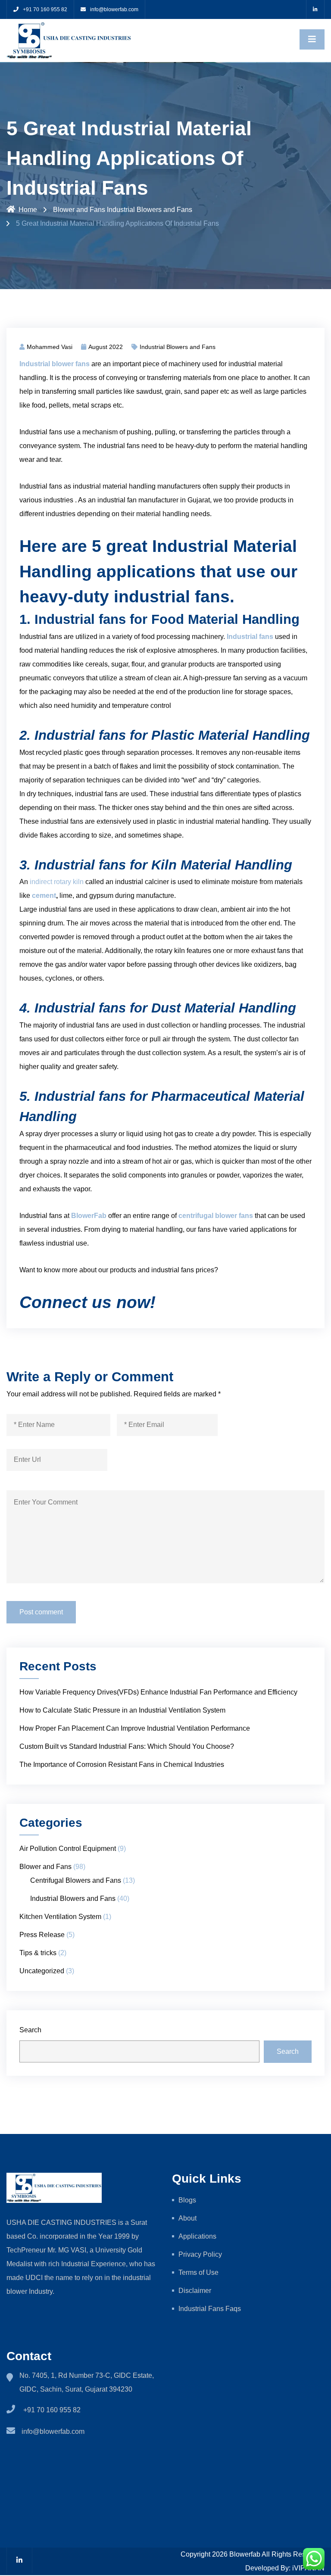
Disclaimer (195, 2291)
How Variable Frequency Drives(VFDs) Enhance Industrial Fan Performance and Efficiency (158, 1692)
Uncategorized (42, 1971)
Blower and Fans (79, 210)
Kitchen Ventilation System (60, 1917)
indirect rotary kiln (57, 882)
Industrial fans (250, 637)
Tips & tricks (38, 1953)
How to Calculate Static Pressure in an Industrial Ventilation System (122, 1710)
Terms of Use (198, 2272)
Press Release (42, 1935)
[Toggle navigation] (312, 39)
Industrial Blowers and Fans (150, 210)
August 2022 (106, 347)
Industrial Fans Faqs (210, 2309)
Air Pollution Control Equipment (68, 1849)
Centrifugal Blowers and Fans (76, 1880)
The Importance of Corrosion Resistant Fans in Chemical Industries (122, 1765)
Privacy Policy (201, 2254)
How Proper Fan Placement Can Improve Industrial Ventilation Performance (135, 1728)
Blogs (187, 2200)
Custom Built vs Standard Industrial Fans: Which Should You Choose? (127, 1746)
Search (30, 2030)
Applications (197, 2236)
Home (28, 210)
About (187, 2218)
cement (44, 896)
